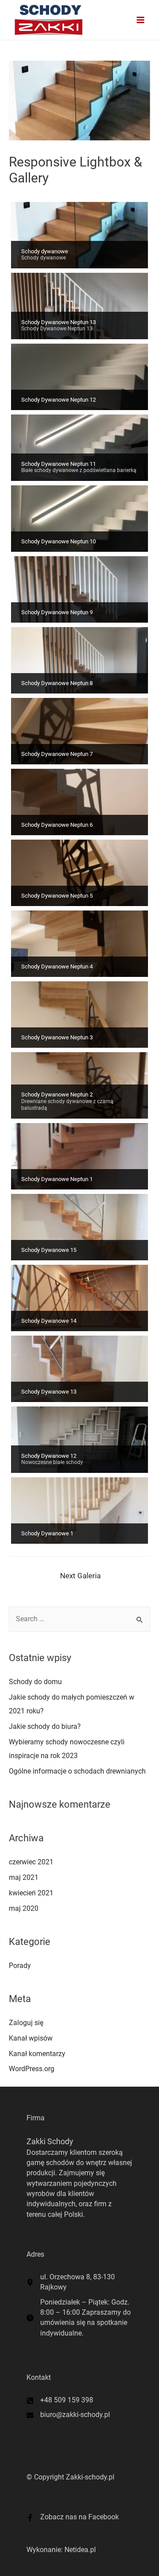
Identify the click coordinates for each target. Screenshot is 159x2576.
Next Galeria (80, 1576)
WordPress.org (32, 2069)
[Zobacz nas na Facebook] (73, 2517)
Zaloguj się (26, 2023)
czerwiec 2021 (31, 1862)
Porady (20, 1966)
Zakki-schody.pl (90, 2477)
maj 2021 (24, 1878)
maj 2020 (24, 1909)
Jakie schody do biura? (45, 1727)
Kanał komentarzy (37, 2054)
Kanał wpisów (31, 2038)
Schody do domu (35, 1682)
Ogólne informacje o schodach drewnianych (77, 1771)
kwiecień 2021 (31, 1893)
